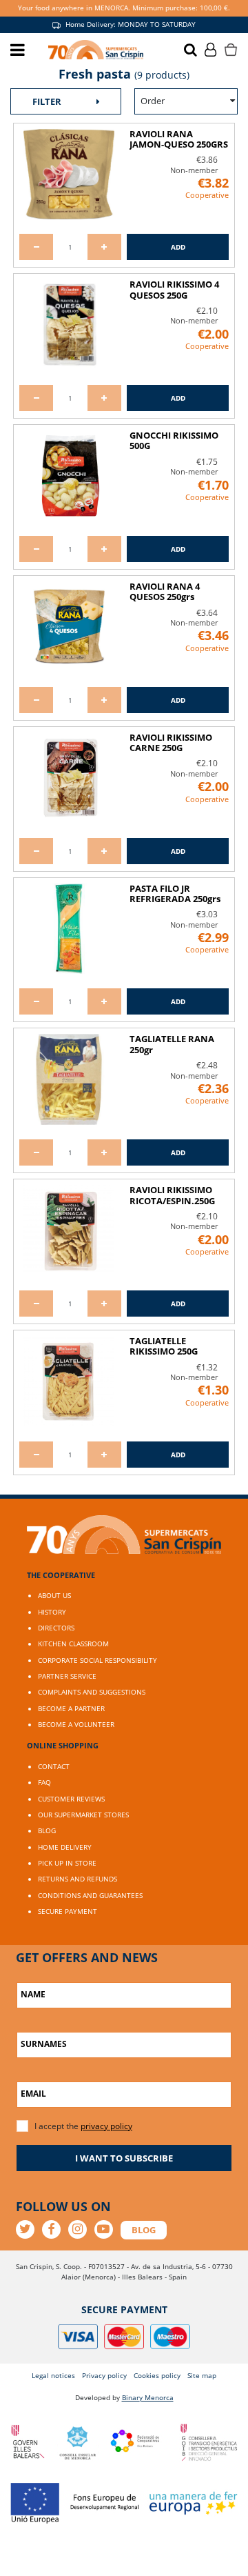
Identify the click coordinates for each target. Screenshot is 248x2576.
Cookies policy (157, 2375)
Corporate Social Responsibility (97, 1660)
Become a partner (71, 1708)
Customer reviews (71, 1799)
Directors (56, 1628)
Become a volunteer (76, 1724)
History (52, 1612)
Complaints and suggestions (92, 1692)
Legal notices (53, 2375)
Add (178, 247)
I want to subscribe (124, 2158)
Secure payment (68, 1911)
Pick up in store (67, 1863)
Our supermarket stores (83, 1815)
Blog (47, 1830)
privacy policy (106, 2126)
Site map (202, 2375)
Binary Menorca (148, 2397)
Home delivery (65, 1847)
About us (54, 1595)
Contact (54, 1766)
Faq (44, 1782)
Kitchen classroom (73, 1644)
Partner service (67, 1676)
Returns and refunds (77, 1879)
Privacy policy (104, 2375)
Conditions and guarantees (90, 1895)
